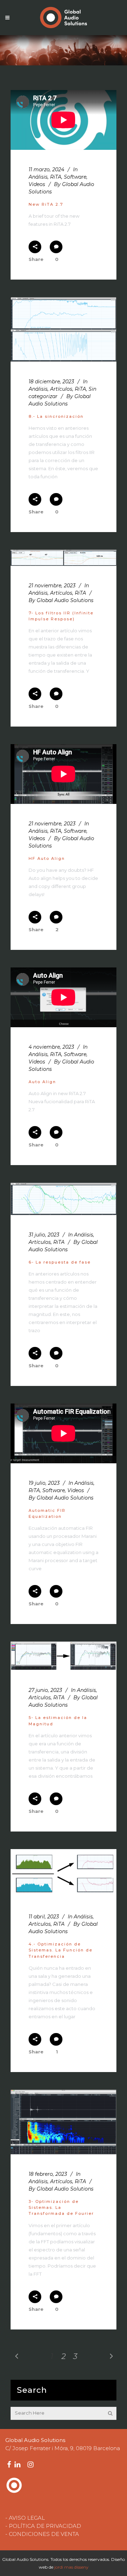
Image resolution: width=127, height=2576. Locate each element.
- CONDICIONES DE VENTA (42, 2534)
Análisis (38, 177)
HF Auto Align (47, 858)
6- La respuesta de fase (60, 1262)
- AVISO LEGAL (25, 2518)
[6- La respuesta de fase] (64, 1199)
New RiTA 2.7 (46, 204)
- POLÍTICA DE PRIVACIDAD (43, 2526)
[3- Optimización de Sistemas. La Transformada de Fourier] (64, 2122)
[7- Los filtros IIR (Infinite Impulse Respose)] (64, 558)
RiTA (56, 177)
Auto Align (42, 1082)
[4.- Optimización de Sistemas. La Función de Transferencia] (64, 1873)
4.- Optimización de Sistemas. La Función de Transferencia (61, 1950)
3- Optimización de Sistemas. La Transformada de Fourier (61, 2208)
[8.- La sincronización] (64, 329)
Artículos (61, 389)
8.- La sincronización (56, 416)
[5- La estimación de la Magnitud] (64, 1656)
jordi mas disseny (71, 2567)
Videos (37, 184)
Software (75, 177)
